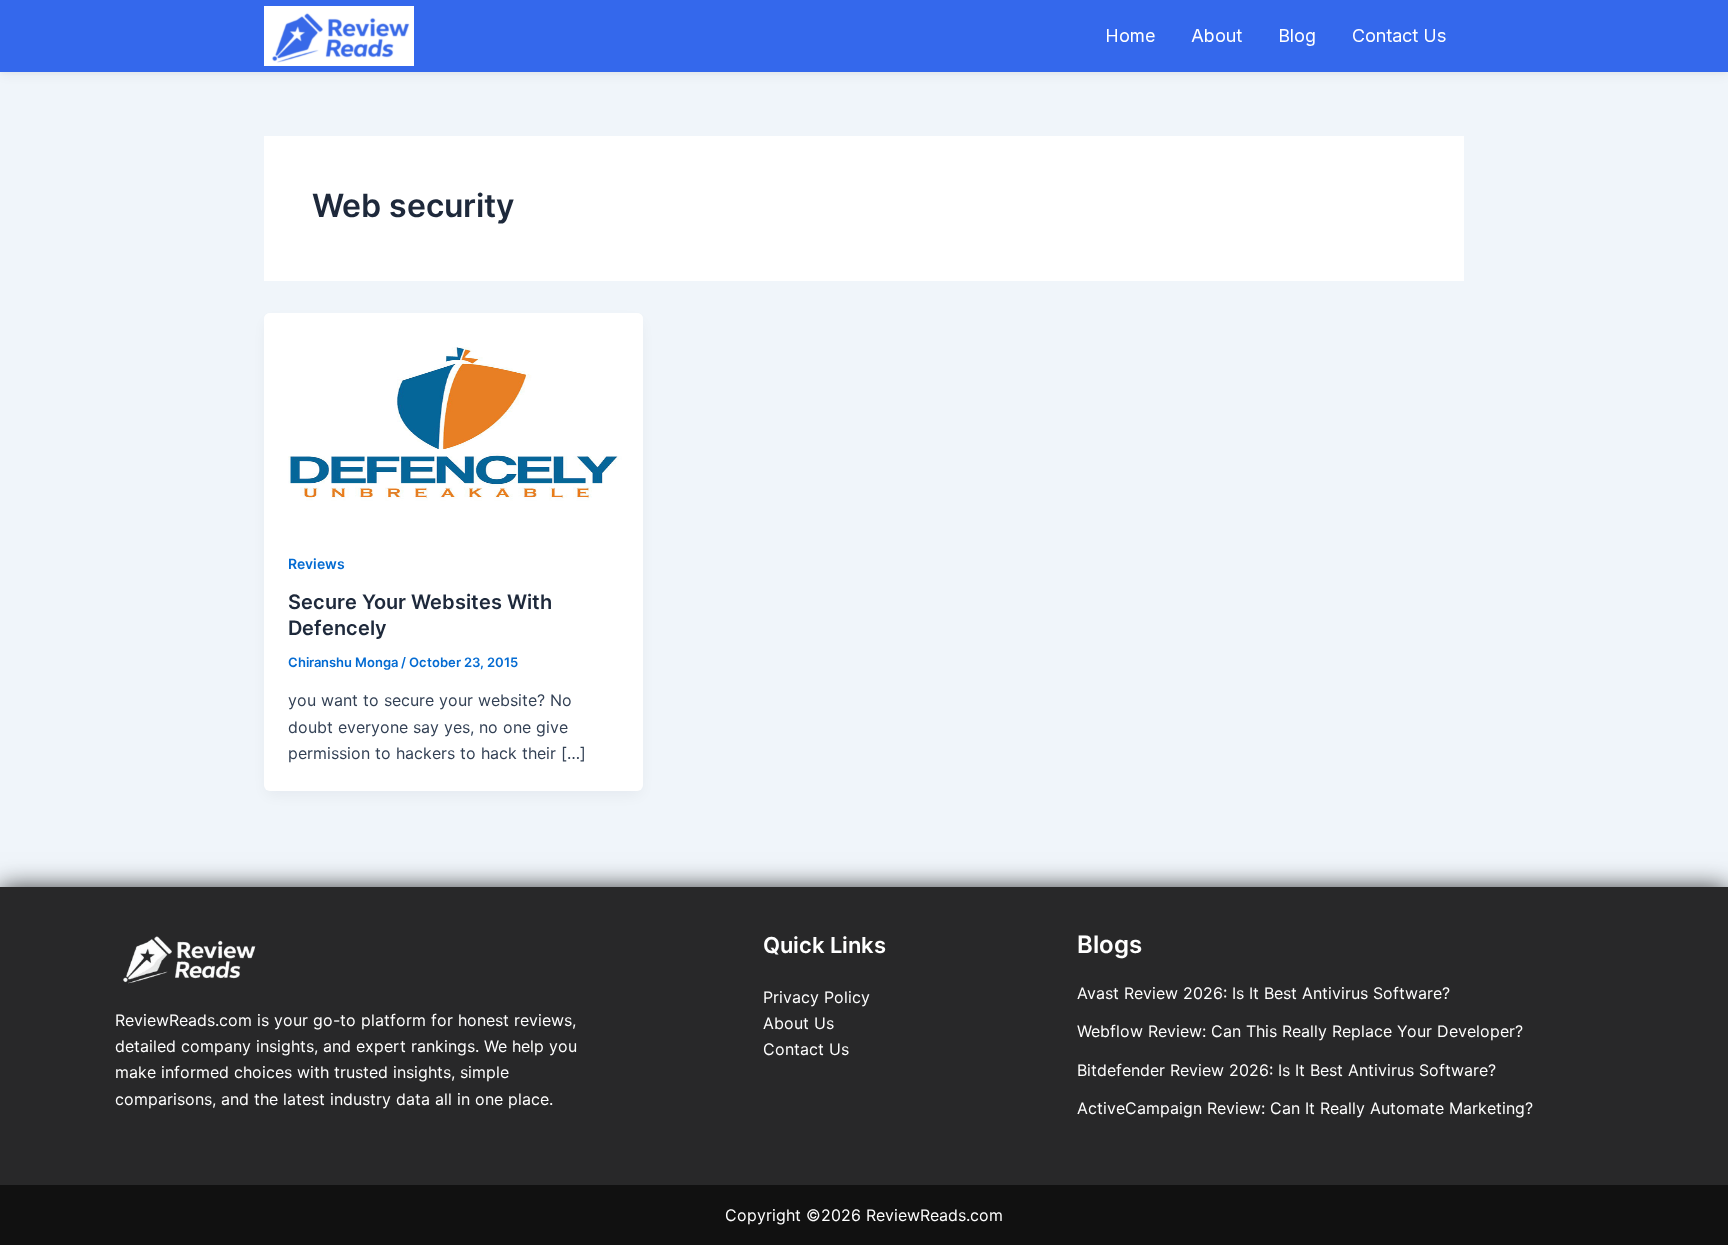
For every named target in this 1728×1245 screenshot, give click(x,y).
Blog (1297, 35)
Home (1130, 35)
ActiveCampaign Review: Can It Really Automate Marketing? (1305, 1108)
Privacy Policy (816, 997)
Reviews (316, 563)
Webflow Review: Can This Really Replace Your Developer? (1300, 1031)
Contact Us (1399, 35)
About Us (798, 1023)
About (1216, 35)
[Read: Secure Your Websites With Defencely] (453, 418)
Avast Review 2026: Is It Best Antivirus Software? (1263, 993)
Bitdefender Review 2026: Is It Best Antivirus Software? (1286, 1070)
